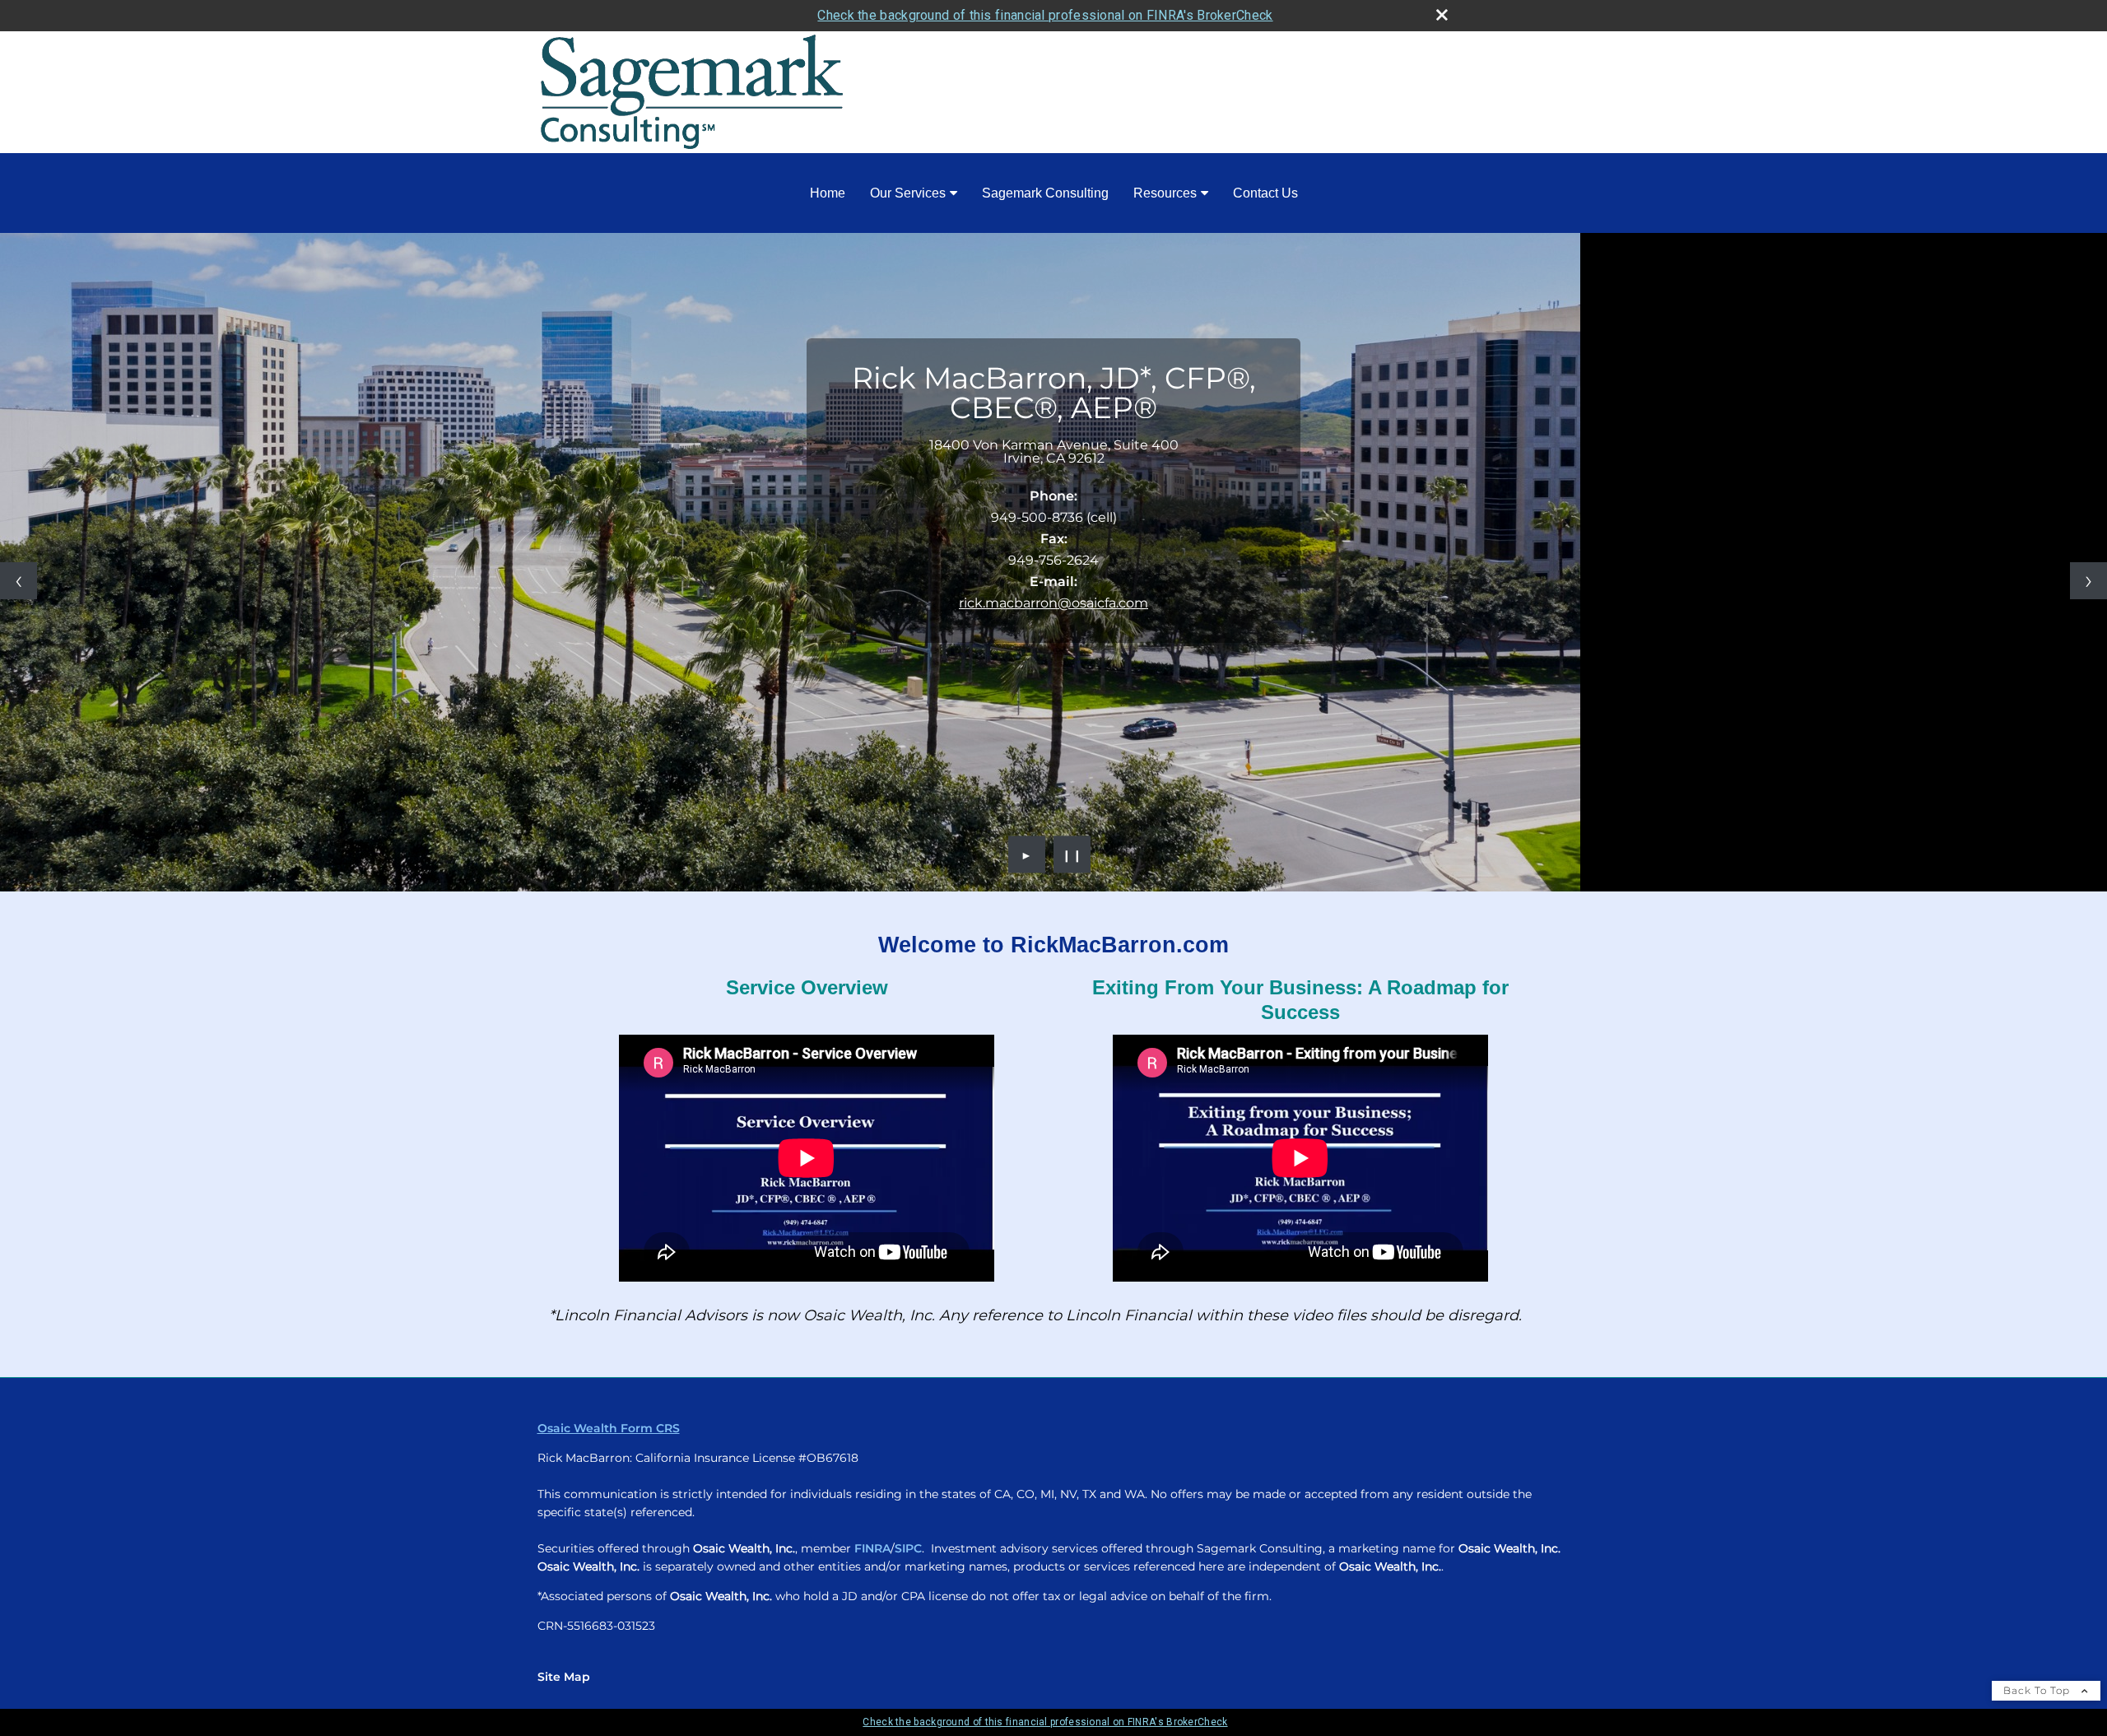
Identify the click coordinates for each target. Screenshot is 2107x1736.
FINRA (872, 1548)
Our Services (908, 193)
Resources (1165, 193)
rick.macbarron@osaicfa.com (1053, 603)
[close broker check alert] (1442, 15)
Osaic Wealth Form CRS (609, 1428)
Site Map (564, 1677)
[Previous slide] (19, 581)
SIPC (908, 1548)
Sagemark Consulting (1045, 193)
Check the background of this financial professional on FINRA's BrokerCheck (1045, 15)
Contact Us (1265, 193)
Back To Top (2038, 1690)
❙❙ (1072, 854)
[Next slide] (2088, 581)
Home (828, 193)
